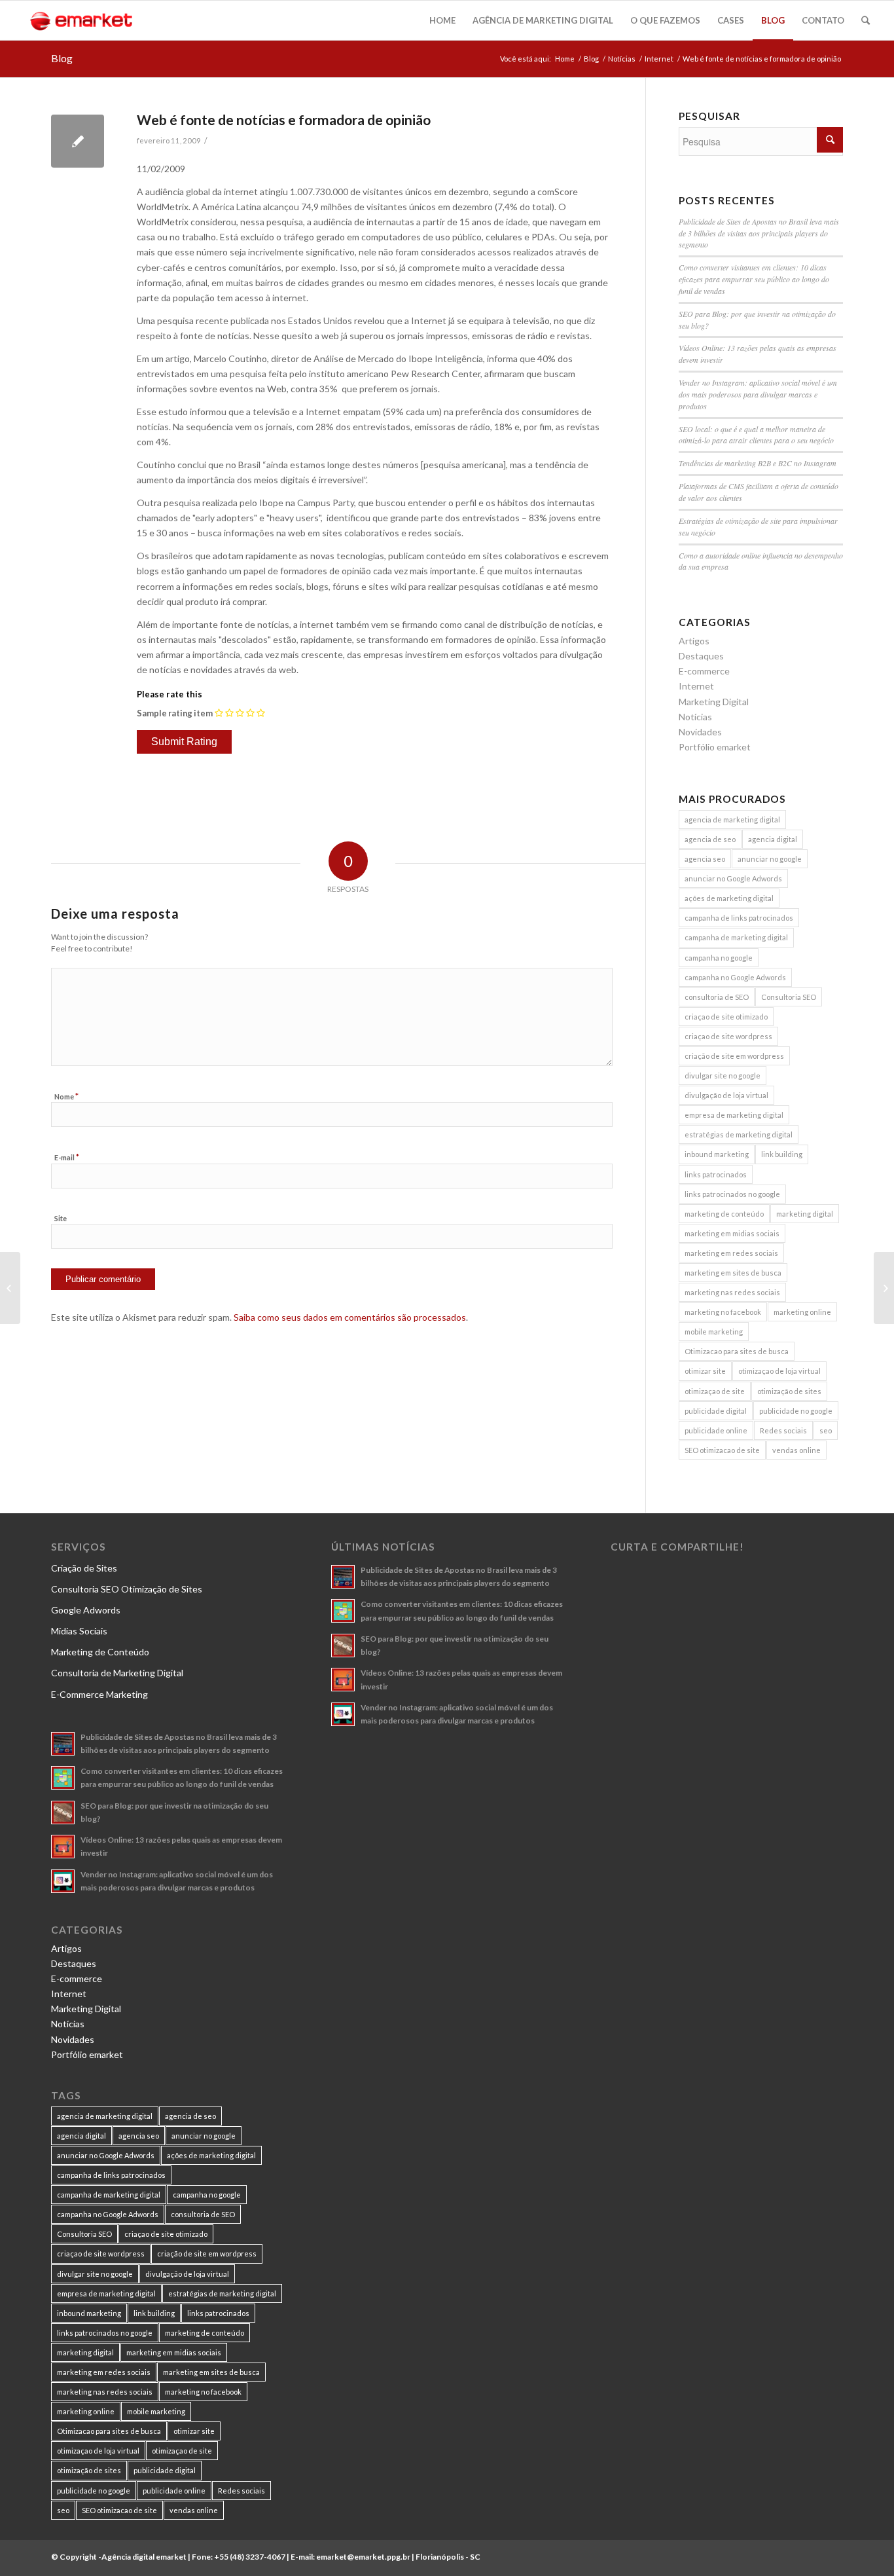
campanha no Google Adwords (735, 977)
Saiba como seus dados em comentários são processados (350, 1317)
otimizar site (705, 1371)
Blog (62, 58)
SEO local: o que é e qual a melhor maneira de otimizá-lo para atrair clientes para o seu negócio (756, 435)
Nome (66, 1096)
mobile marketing (714, 1332)
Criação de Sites (84, 1568)
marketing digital (805, 1214)
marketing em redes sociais (731, 1253)
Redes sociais (783, 1430)
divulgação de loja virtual (726, 1095)
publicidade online (716, 1430)
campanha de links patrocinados (739, 918)
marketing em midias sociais (732, 1233)
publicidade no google (796, 1411)
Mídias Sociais (79, 1631)
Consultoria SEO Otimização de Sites (127, 1589)
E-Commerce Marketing (99, 1694)
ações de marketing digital (729, 898)
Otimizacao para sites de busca (737, 1351)
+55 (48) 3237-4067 (250, 2557)
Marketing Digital (714, 702)
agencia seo (705, 859)
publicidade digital (716, 1411)
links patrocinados (716, 1174)
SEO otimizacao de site (722, 1450)
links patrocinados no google (732, 1194)
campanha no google (719, 958)
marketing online (802, 1312)
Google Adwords (86, 1610)
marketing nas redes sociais (732, 1292)
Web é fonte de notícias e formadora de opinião (284, 120)
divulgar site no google (723, 1076)
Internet (659, 59)
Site (61, 1218)
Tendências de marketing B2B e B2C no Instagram (758, 463)
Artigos (694, 641)
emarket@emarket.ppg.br (363, 2557)
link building (782, 1154)
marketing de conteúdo (724, 1214)
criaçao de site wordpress (728, 1036)
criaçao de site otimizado (726, 1017)
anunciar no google (770, 859)
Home (565, 59)
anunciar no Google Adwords (733, 878)
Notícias (622, 59)
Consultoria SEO (789, 997)
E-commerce (704, 671)
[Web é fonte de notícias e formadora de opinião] (78, 141)
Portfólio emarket (715, 747)
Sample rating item (175, 713)
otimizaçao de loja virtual (779, 1371)
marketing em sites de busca (733, 1273)
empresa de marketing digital (734, 1115)
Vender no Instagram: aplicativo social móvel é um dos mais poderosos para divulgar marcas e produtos (758, 394)
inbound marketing (717, 1154)
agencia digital (773, 839)
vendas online (796, 1450)
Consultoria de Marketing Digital (117, 1673)
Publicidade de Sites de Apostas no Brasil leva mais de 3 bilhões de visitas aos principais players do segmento (759, 233)
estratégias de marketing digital (739, 1134)
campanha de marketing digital (736, 937)
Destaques (701, 656)
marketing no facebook (723, 1312)
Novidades (700, 732)
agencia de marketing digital (732, 819)
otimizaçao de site (715, 1391)
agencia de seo (710, 839)
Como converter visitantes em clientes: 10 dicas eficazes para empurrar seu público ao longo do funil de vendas (754, 279)
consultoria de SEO (717, 997)
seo (826, 1430)
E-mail (67, 1157)
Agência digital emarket (144, 2557)
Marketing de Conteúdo (100, 1652)
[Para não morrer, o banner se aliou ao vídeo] (10, 1288)
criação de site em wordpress (734, 1056)
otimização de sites (789, 1391)
